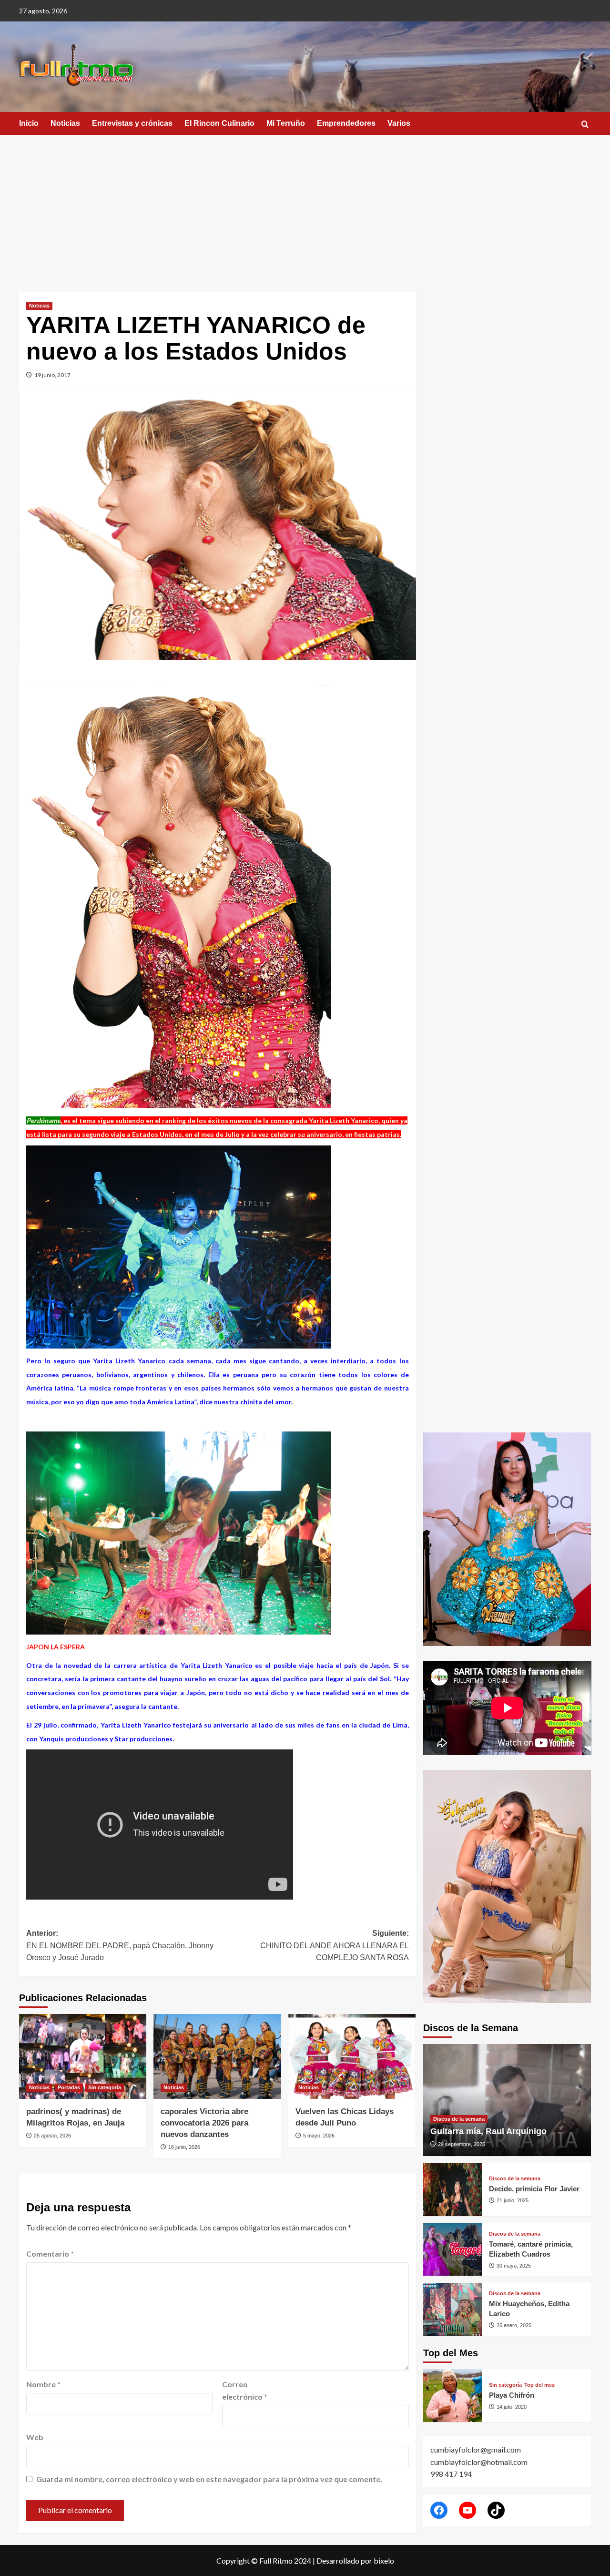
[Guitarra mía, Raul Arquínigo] (507, 2100)
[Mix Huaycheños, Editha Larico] (452, 2309)
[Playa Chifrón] (452, 2396)
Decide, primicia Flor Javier (534, 2189)
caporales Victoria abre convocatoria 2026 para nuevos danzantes (204, 2123)
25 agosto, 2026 (52, 2136)
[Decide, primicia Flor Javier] (452, 2190)
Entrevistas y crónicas (132, 123)
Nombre (43, 2384)
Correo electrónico (245, 2390)
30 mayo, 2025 (514, 2266)
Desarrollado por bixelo (355, 2561)
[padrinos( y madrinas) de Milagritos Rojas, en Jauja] (83, 2056)
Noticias (65, 123)
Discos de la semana (459, 2119)
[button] (585, 124)
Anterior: (120, 1945)
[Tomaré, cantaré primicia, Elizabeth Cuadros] (452, 2250)
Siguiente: (334, 1945)
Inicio (29, 123)
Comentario (50, 2254)
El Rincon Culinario (219, 123)
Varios (399, 123)
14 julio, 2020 (512, 2407)
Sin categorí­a (105, 2087)
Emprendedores (346, 123)
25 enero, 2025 (514, 2325)
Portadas (69, 2087)
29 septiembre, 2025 (462, 2144)
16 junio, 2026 (184, 2147)
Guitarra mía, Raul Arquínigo (488, 2131)
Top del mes (539, 2385)
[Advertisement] (305, 206)
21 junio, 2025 (513, 2200)
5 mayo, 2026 (319, 2136)
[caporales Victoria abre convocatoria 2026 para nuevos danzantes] (217, 2056)
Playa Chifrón (512, 2395)
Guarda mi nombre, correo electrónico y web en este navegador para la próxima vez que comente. (209, 2479)
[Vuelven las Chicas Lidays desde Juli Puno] (352, 2056)
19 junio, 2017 (52, 375)
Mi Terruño (286, 123)
